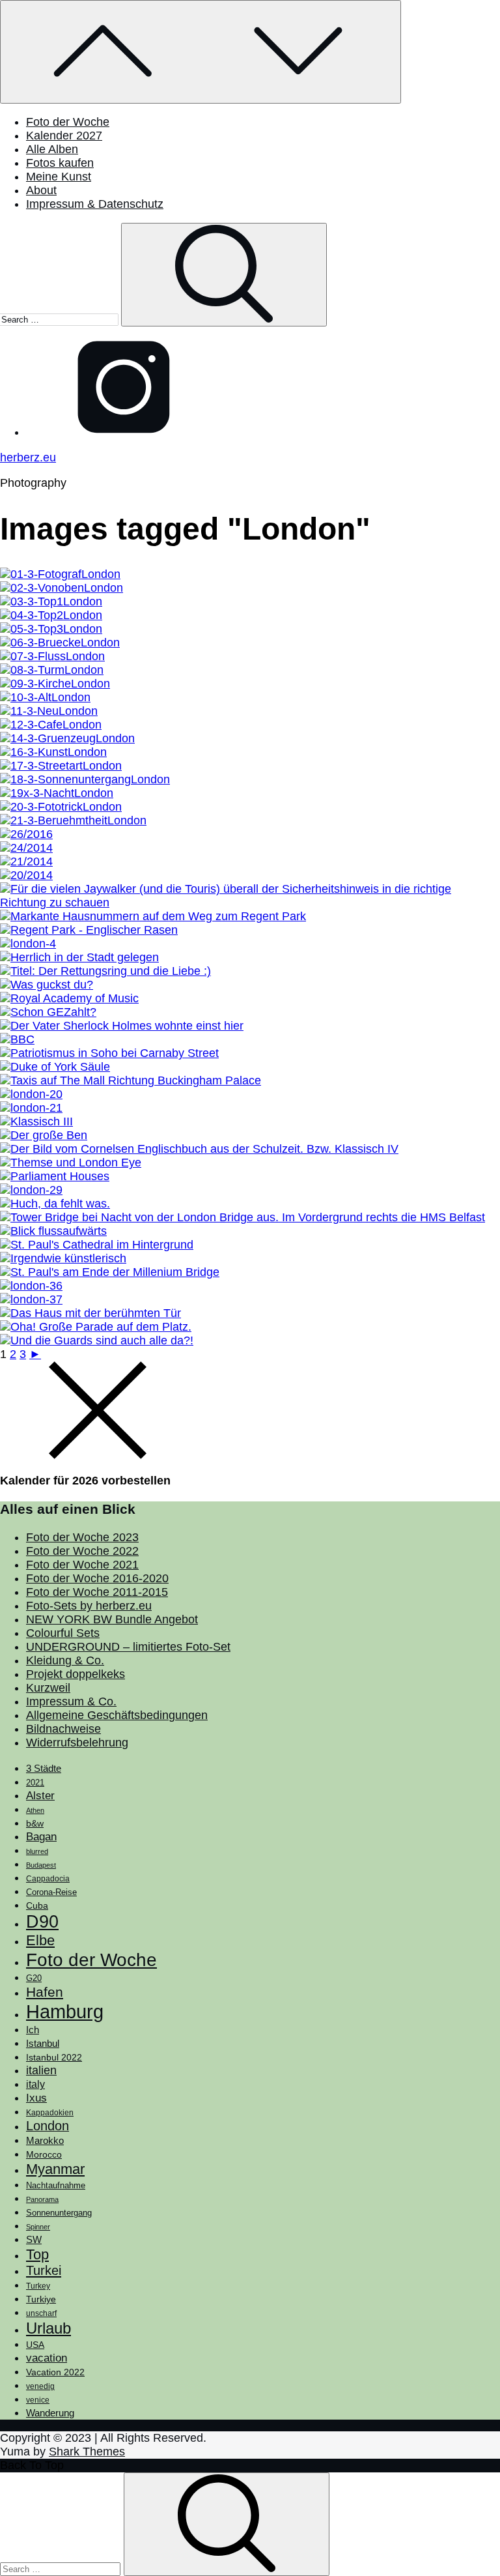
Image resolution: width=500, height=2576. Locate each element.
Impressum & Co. (71, 1701)
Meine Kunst (59, 177)
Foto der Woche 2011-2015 (97, 1592)
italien (41, 2070)
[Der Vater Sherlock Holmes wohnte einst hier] (122, 1026)
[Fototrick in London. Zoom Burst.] (61, 807)
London (48, 2126)
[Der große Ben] (44, 1135)
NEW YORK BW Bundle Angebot (112, 1619)
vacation (47, 2358)
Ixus (36, 2098)
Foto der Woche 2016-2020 (97, 1578)
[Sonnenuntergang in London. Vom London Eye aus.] (85, 779)
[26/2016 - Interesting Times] (26, 834)
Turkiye (41, 2299)
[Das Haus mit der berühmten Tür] (90, 1313)
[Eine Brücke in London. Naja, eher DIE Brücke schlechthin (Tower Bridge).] (60, 643)
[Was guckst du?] (47, 985)
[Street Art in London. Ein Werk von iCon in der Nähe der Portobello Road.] (61, 766)
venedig (40, 2386)
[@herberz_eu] (124, 432)
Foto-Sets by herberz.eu (89, 1606)
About (41, 190)
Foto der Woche (68, 122)
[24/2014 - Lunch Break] (26, 848)
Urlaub (49, 2328)
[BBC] (17, 1039)
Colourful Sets (63, 1633)
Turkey (38, 2286)
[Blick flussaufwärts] (53, 1231)
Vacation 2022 (55, 2372)
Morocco (44, 2154)
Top (37, 2254)
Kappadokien (50, 2113)
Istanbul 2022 (54, 2058)
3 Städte (44, 1769)
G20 (34, 1978)
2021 (35, 1783)
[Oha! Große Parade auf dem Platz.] (96, 1327)
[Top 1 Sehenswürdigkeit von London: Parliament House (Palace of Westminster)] (51, 601)
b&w (35, 1823)
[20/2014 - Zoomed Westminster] (26, 875)
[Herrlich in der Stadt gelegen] (79, 957)
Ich (33, 2030)
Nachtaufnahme (56, 2186)
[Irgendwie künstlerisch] (63, 1258)
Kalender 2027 (64, 136)
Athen (35, 1810)
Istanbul (43, 2044)
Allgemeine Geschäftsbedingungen (117, 1715)
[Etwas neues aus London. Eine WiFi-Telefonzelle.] (49, 711)
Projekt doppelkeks (76, 1674)
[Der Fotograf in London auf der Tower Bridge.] (60, 574)
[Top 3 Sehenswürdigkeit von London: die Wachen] (51, 629)
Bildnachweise (63, 1729)
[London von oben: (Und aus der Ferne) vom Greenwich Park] (62, 588)
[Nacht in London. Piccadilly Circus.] (57, 793)
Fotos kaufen (60, 163)
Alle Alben (52, 149)
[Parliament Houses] (55, 1176)
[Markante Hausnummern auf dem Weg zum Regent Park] (153, 916)
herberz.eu (28, 457)
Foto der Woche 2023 (82, 1537)
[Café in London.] (51, 725)
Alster (40, 1795)
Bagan (41, 1837)
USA (35, 2345)
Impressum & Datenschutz (95, 204)
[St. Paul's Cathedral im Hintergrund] (97, 1245)
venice (38, 2400)
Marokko (45, 2141)
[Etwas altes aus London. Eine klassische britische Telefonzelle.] (45, 697)
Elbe (40, 1940)
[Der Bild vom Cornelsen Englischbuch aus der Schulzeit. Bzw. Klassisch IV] (199, 1149)
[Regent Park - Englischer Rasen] (89, 930)
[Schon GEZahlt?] (48, 1012)
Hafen (45, 1992)
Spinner (38, 2227)
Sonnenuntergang (59, 2213)
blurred (37, 1851)
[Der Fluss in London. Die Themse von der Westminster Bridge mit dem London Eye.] (52, 656)
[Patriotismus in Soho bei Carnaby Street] (109, 1053)
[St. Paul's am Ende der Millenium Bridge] (110, 1272)
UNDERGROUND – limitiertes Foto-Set (128, 1647)
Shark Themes (87, 2452)
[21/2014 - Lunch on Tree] (26, 861)
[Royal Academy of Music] (69, 998)
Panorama (42, 2199)
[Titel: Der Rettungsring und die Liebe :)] (105, 971)
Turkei (44, 2270)
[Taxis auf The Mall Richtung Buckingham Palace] (131, 1080)
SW (34, 2239)
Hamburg (65, 2011)
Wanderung (50, 2413)
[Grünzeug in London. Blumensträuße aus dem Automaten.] (67, 738)
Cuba (37, 1905)
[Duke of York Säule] (55, 1067)
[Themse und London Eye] (71, 1163)
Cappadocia (48, 1879)
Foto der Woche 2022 (82, 1551)
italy (35, 2084)
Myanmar (55, 2169)
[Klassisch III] (36, 1122)
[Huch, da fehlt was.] (55, 1204)
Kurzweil (48, 1688)
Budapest (41, 1865)
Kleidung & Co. (65, 1660)
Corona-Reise (51, 1892)
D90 (42, 1922)
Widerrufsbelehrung (77, 1743)
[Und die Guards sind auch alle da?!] (97, 1340)
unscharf (41, 2313)
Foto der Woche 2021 (82, 1565)
